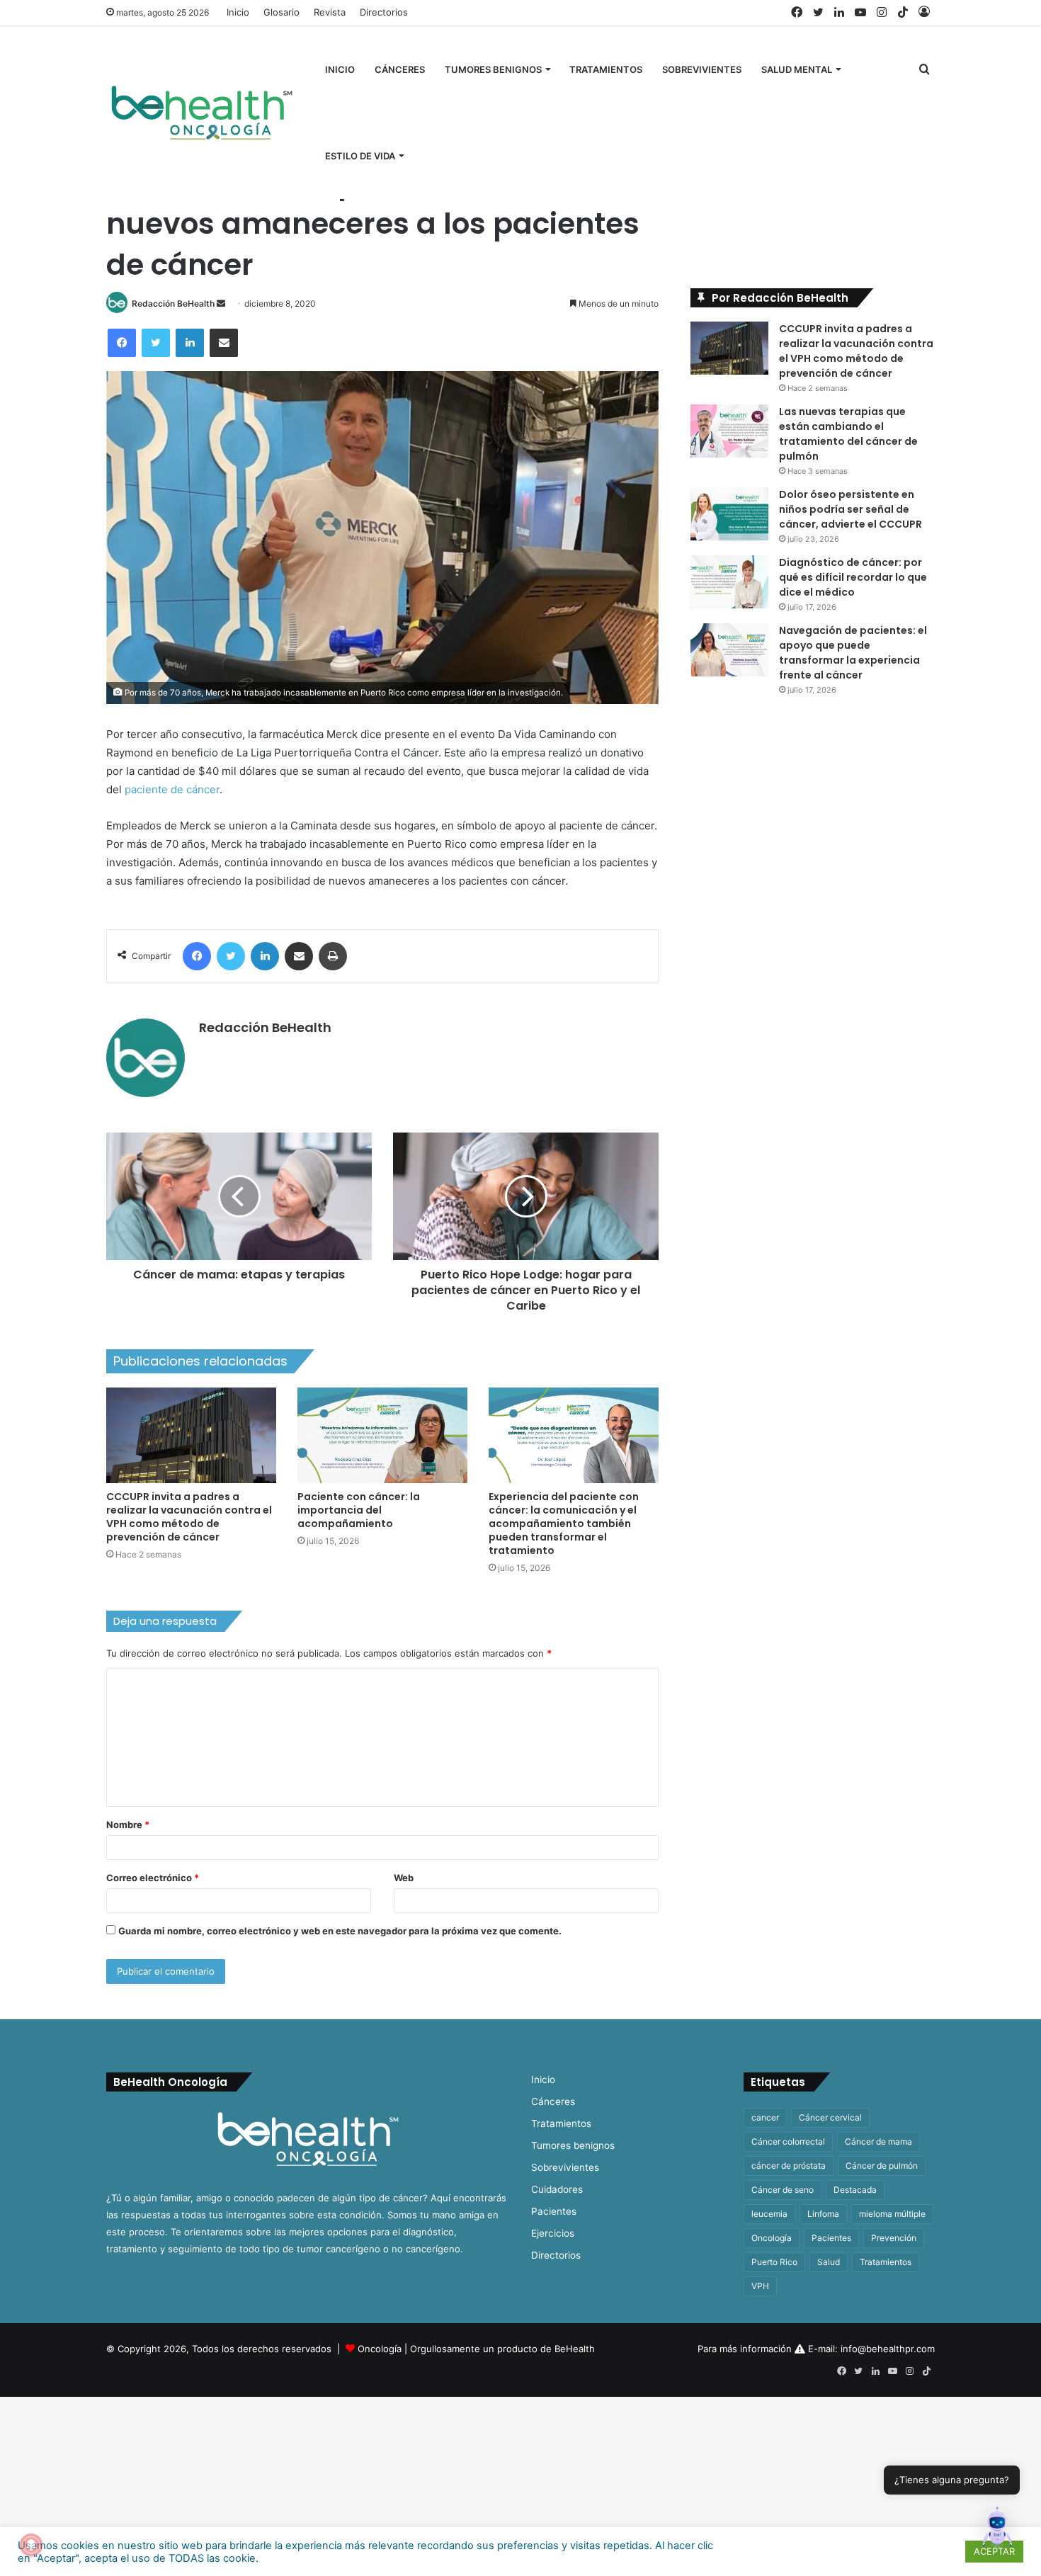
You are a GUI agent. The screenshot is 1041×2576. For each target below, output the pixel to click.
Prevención (894, 2238)
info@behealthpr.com (888, 2349)
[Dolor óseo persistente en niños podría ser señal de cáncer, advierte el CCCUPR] (729, 514)
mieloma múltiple (892, 2214)
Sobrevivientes (702, 69)
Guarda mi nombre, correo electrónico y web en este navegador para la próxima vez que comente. (340, 1931)
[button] (997, 2530)
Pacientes (554, 2211)
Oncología (772, 2238)
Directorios (384, 12)
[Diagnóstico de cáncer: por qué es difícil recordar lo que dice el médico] (729, 582)
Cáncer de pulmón (882, 2166)
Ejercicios (553, 2233)
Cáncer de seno (783, 2190)
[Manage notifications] (31, 2545)
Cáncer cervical (830, 2117)
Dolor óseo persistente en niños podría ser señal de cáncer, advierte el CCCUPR (851, 509)
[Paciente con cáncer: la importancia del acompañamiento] (382, 1435)
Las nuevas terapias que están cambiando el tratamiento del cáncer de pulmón (848, 434)
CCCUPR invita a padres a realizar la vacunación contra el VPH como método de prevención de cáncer (189, 1517)
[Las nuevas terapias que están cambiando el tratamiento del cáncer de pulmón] (729, 431)
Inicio (238, 12)
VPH (760, 2286)
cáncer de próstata (789, 2166)
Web (404, 1878)
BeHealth (575, 2349)
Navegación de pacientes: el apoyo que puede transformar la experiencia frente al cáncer (853, 653)
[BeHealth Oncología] (202, 113)
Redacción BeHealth (173, 303)
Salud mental (797, 69)
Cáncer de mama (878, 2141)
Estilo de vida (360, 156)
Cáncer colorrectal (788, 2141)
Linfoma (823, 2214)
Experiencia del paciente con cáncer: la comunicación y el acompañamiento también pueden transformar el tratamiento (564, 1524)
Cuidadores (557, 2189)
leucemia (769, 2214)
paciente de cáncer (172, 789)
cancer (765, 2117)
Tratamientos (606, 69)
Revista (330, 12)
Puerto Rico (774, 2262)
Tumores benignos (493, 69)
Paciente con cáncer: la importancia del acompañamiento (359, 1510)
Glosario (281, 12)
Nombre (128, 1825)
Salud (829, 2262)
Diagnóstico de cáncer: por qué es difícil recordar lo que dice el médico (853, 577)
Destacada (855, 2190)
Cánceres (400, 69)
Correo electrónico (153, 1878)
